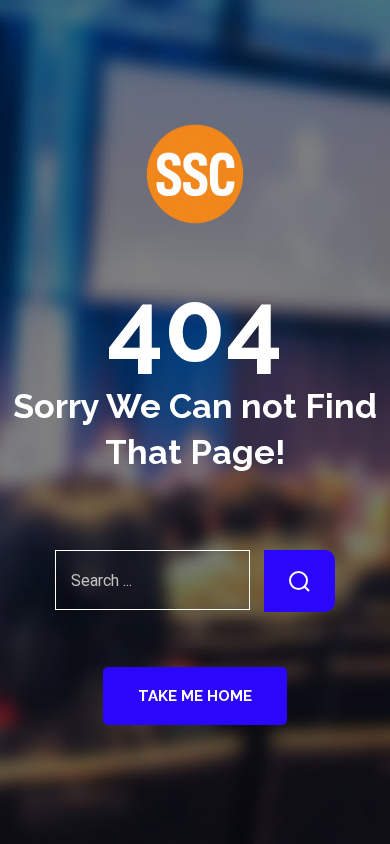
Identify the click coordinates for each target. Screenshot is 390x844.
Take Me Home (195, 696)
